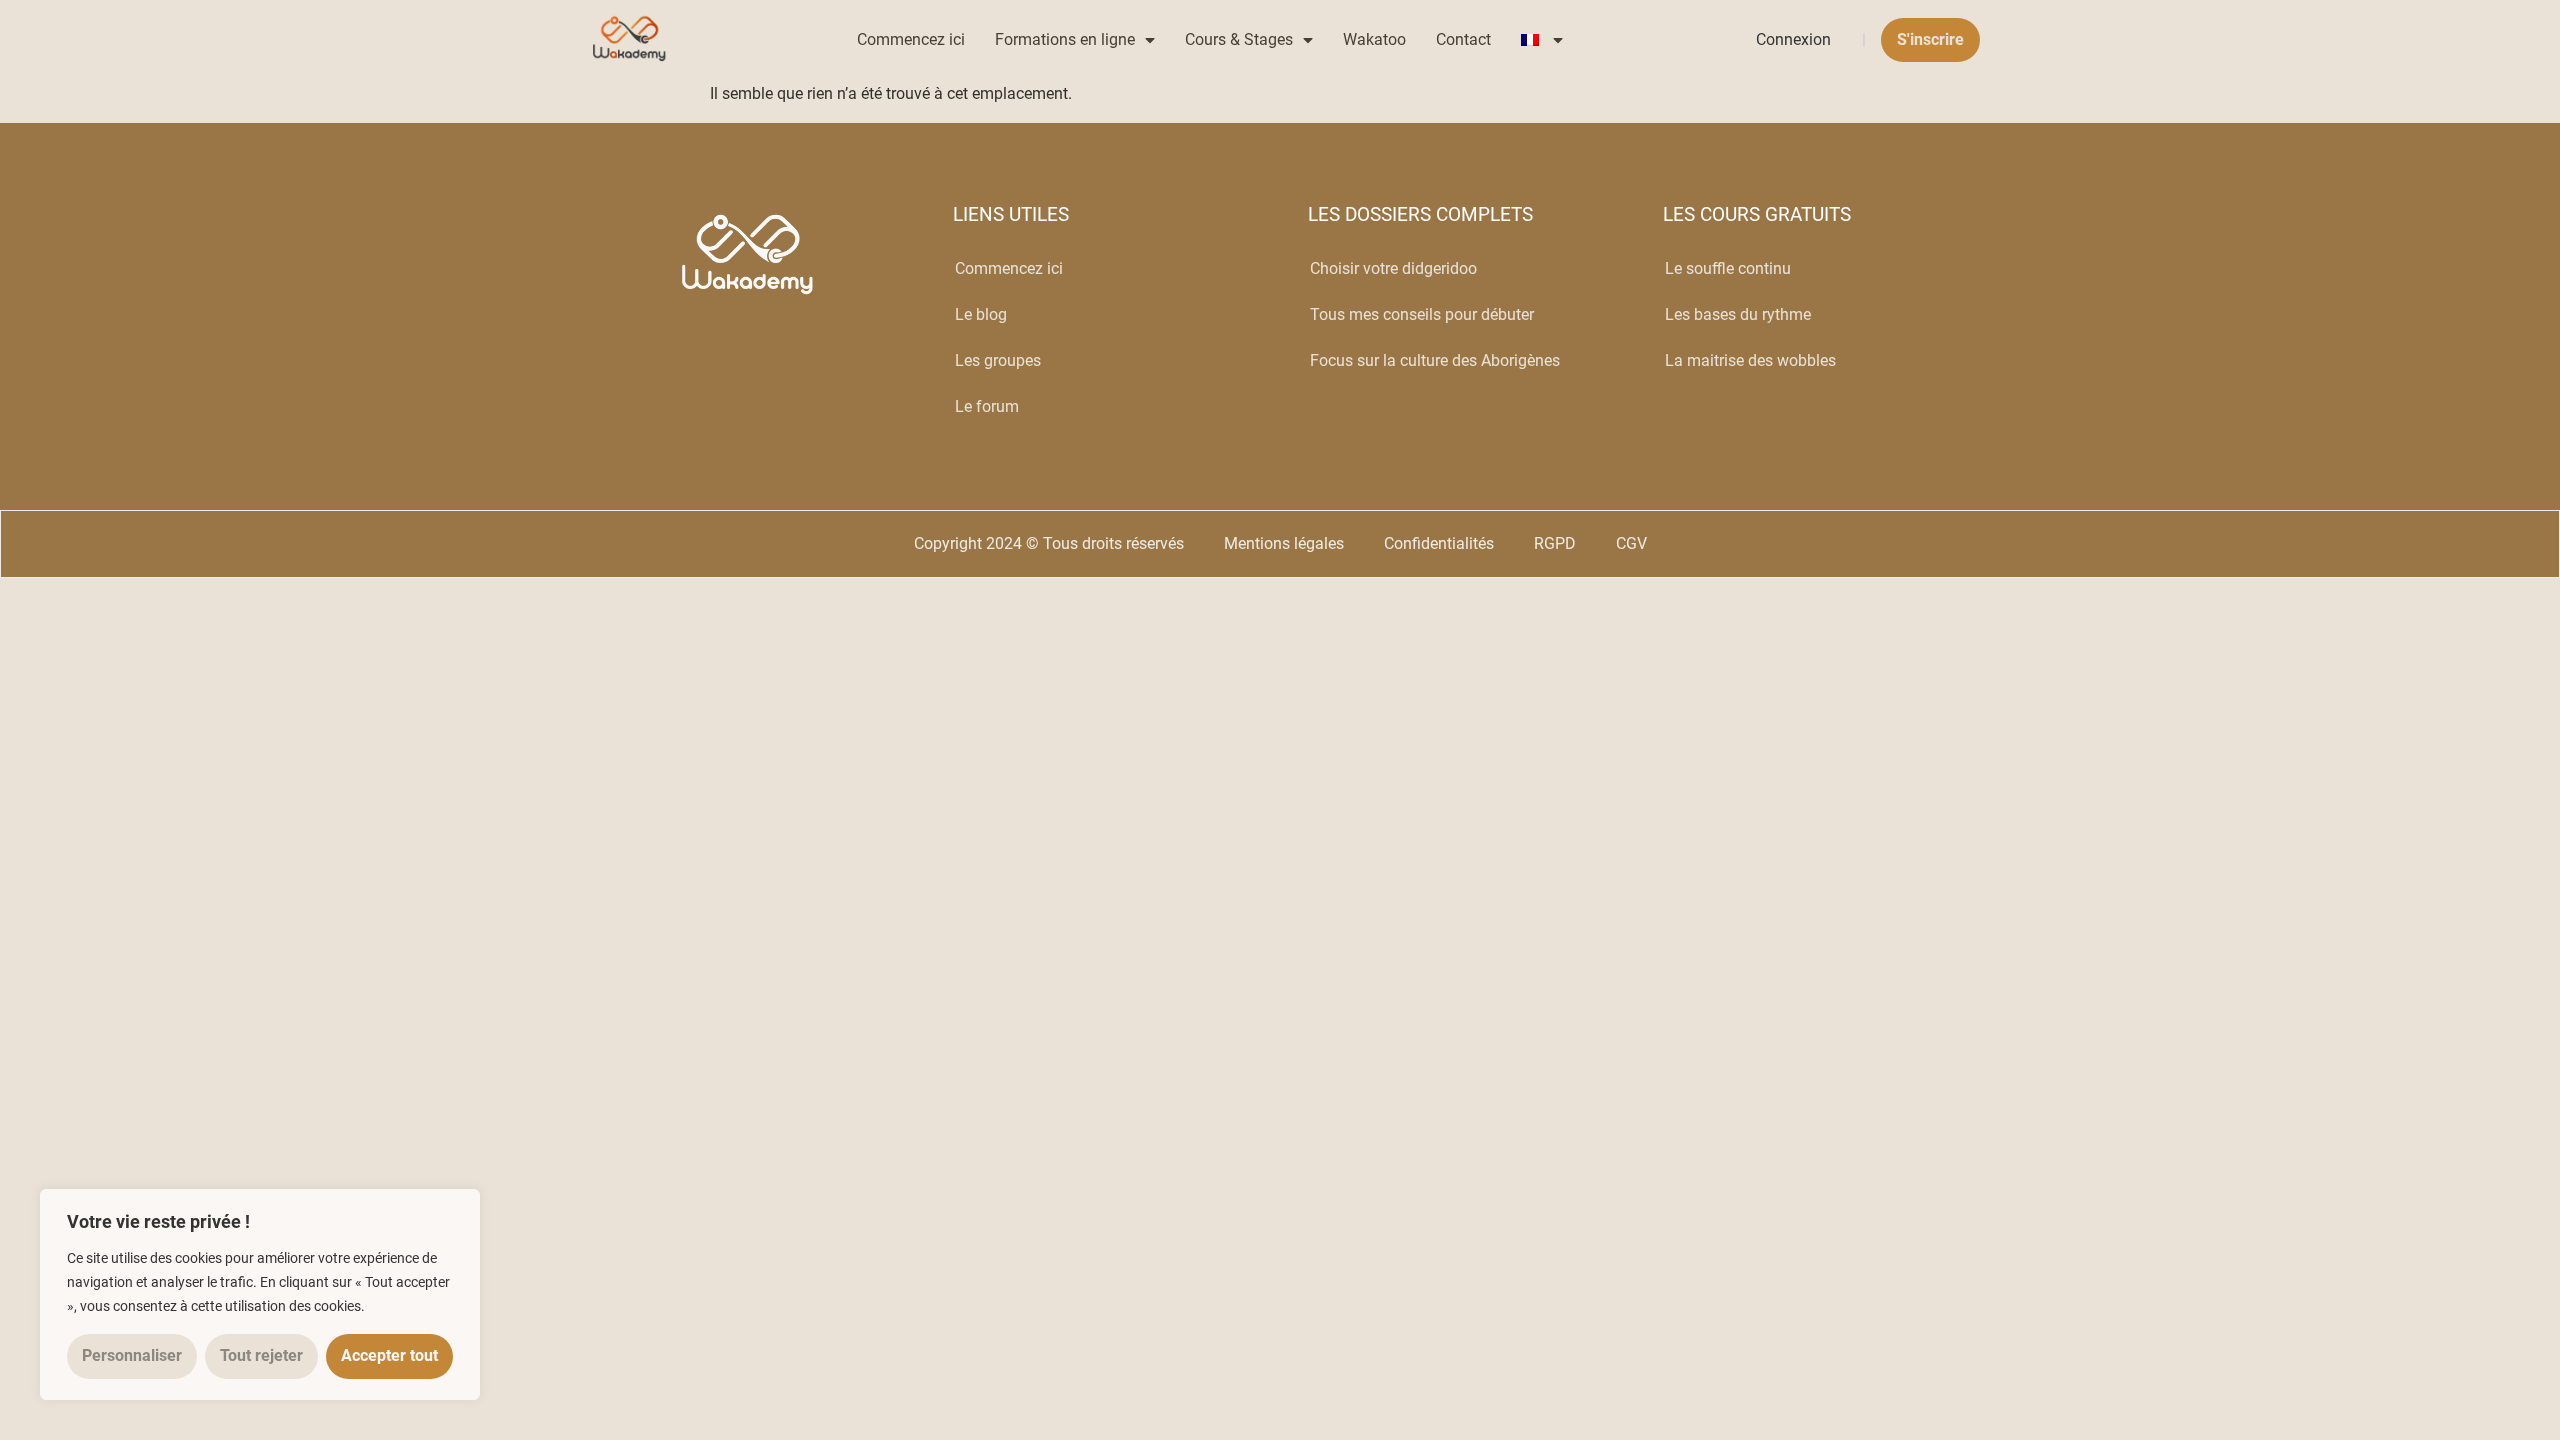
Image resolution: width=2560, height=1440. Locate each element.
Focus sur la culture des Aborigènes (1435, 360)
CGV (1631, 543)
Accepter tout (389, 1355)
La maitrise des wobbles (1750, 360)
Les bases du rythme (1738, 314)
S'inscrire (1930, 39)
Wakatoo (1374, 39)
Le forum (987, 406)
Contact (1463, 39)
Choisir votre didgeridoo (1393, 268)
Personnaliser (132, 1355)
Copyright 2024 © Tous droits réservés (1049, 543)
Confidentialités (1439, 543)
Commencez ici (911, 39)
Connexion (1793, 39)
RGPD (1555, 543)
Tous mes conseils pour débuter (1422, 314)
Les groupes (998, 360)
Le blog (981, 314)
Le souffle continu (1728, 268)
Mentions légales (1284, 543)
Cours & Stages (1239, 39)
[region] (260, 1294)
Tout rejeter (261, 1355)
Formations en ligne (1065, 39)
